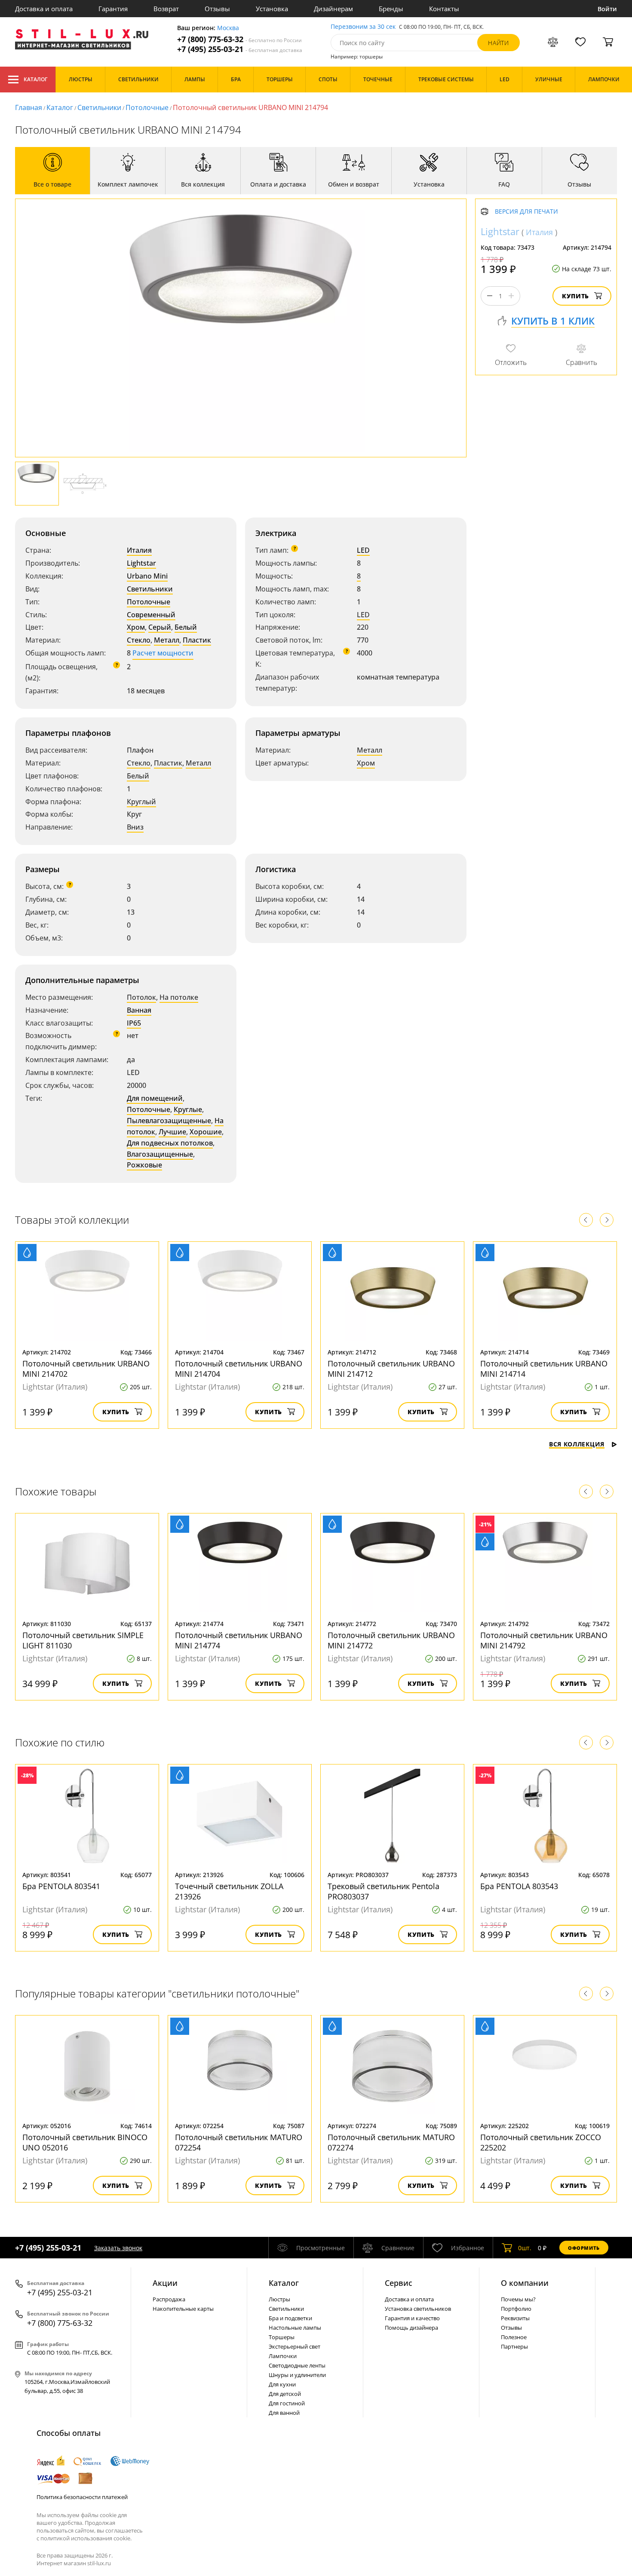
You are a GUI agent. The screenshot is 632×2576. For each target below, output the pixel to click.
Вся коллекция (577, 1444)
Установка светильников (418, 2309)
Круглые (188, 1109)
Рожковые (144, 1165)
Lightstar (141, 563)
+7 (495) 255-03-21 (240, 49)
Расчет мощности (163, 653)
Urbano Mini (147, 576)
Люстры (279, 2299)
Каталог (35, 79)
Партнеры (514, 2346)
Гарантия (113, 9)
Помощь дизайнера (411, 2328)
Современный (151, 615)
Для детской (285, 2394)
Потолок (141, 997)
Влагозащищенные (160, 1154)
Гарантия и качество (412, 2318)
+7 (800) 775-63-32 (239, 39)
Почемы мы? (518, 2299)
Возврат (166, 9)
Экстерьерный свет (295, 2346)
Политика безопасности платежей (82, 2497)
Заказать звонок (118, 2248)
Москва (228, 28)
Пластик (197, 640)
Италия (139, 550)
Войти (607, 9)
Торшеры (282, 2337)
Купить (575, 296)
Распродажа (169, 2299)
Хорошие (206, 1132)
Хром (136, 627)
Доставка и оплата (44, 9)
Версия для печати (526, 212)
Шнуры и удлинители (297, 2375)
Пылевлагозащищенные (169, 1121)
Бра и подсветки (290, 2318)
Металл (167, 640)
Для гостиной (287, 2403)
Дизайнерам (333, 9)
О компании (525, 2283)
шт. (525, 2248)
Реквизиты (515, 2318)
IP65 (134, 1023)
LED (363, 550)
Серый (160, 627)
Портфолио (516, 2309)
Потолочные (147, 107)
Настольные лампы (295, 2328)
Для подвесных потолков (170, 1143)
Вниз (135, 827)
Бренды (391, 9)
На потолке (179, 997)
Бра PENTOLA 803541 (61, 1886)
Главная (29, 107)
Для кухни (282, 2384)
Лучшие (172, 1132)
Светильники (99, 107)
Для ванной (284, 2413)
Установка (272, 9)
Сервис (399, 2283)
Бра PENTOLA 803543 (519, 1886)
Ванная (139, 1010)
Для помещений (155, 1098)
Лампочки (283, 2356)
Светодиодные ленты (297, 2365)
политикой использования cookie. (86, 2538)
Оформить (584, 2248)
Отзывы (217, 9)
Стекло (139, 640)
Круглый (141, 802)
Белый (186, 627)
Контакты (444, 9)
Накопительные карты (183, 2309)
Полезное (514, 2337)
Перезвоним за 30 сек (363, 27)
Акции (165, 2283)
